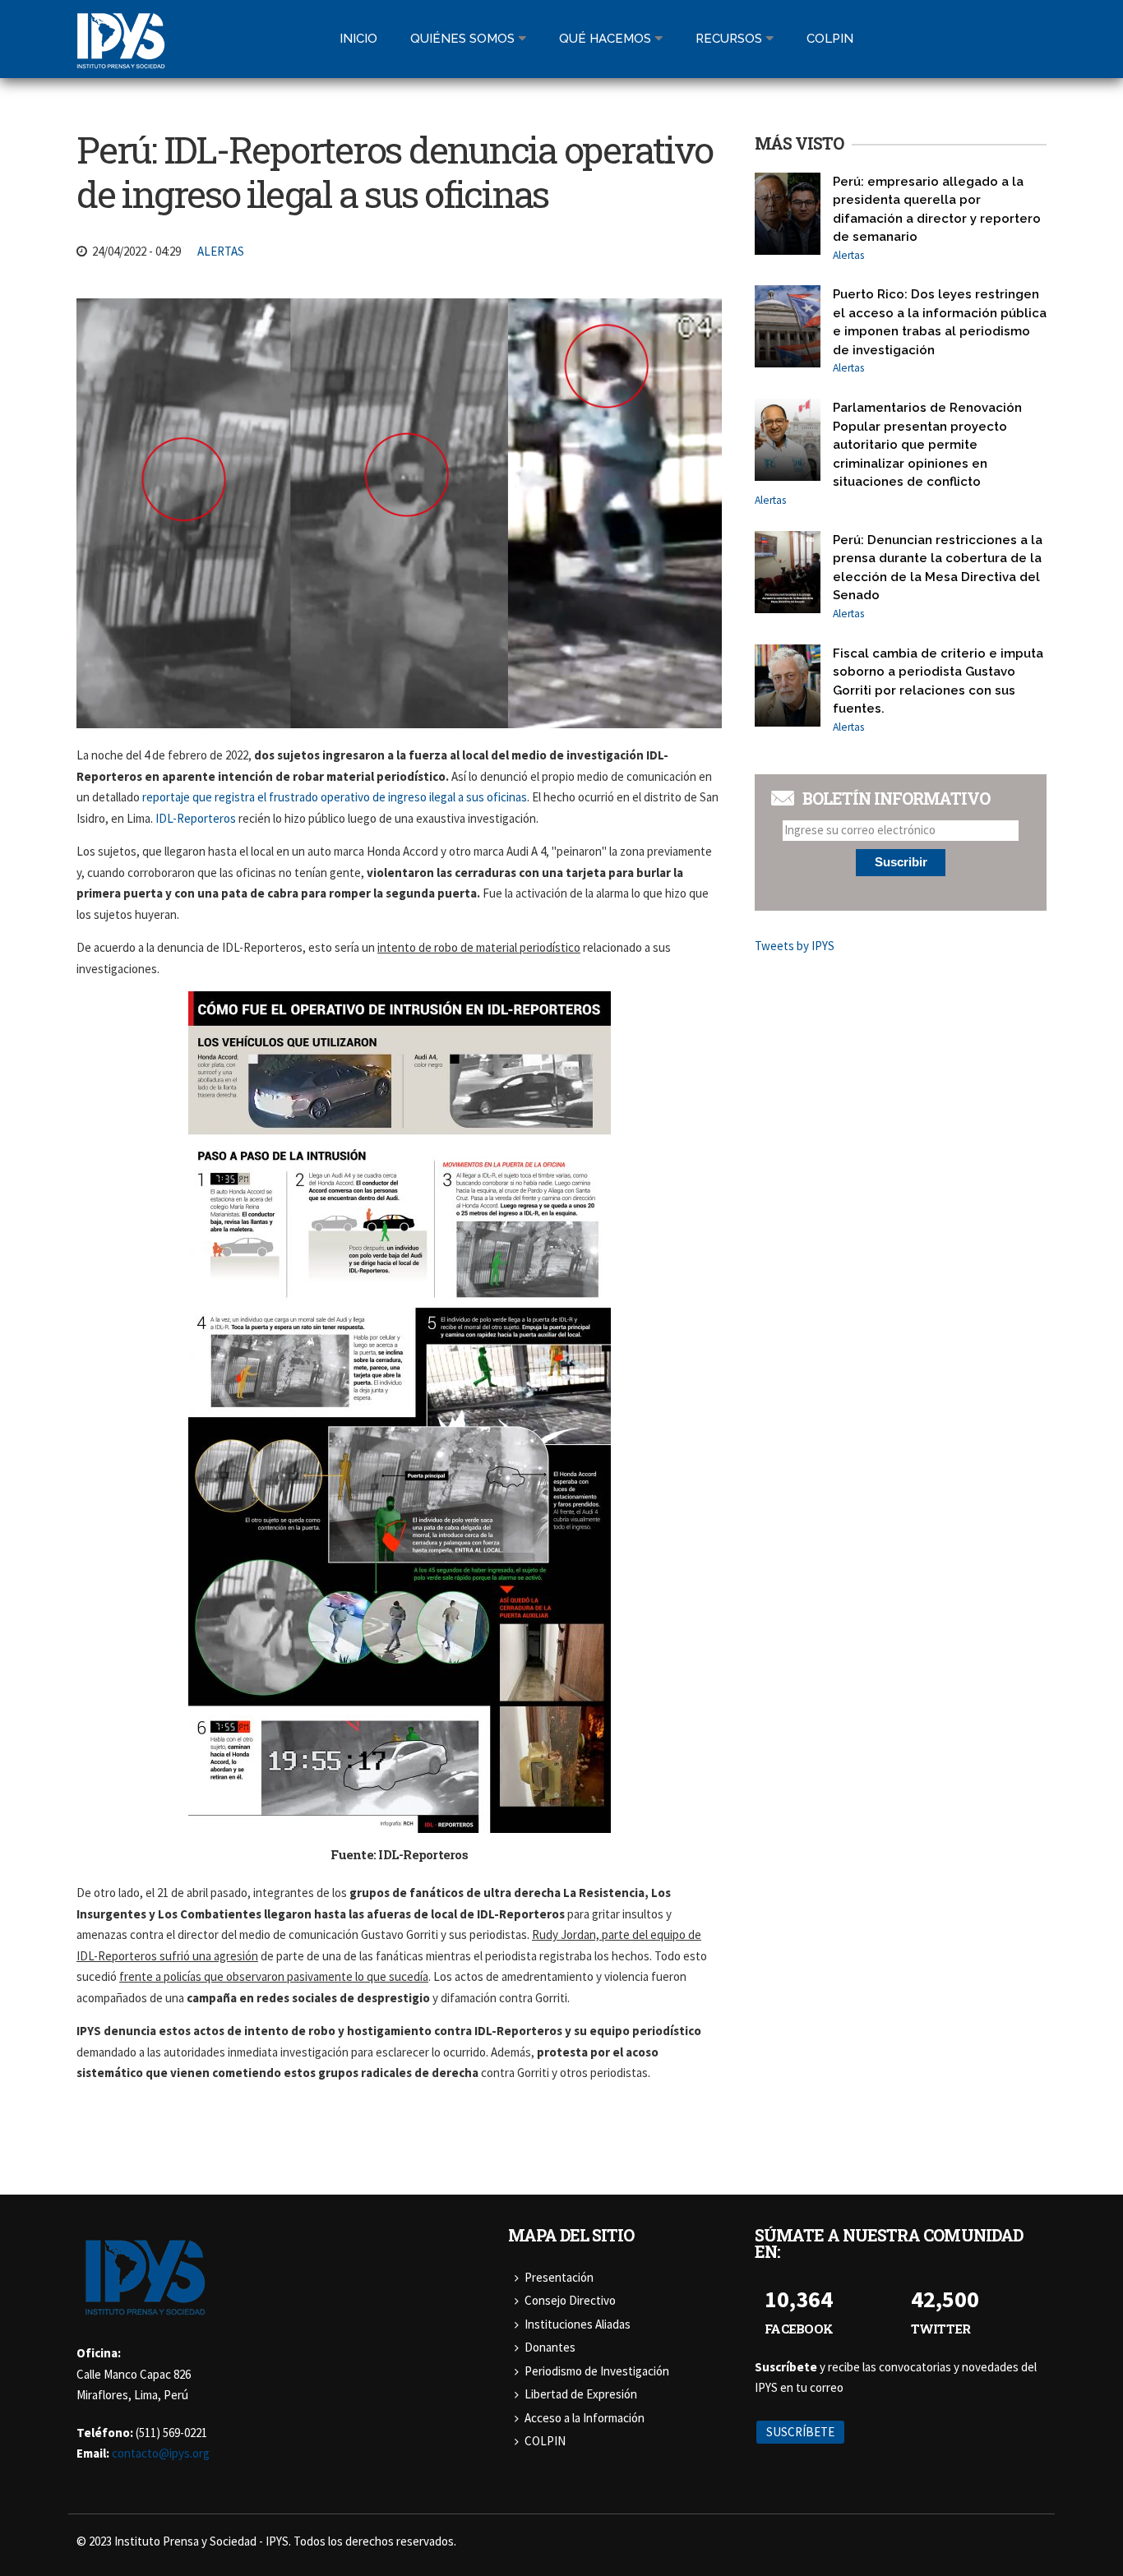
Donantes (550, 2347)
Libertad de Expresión (581, 2394)
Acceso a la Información (585, 2418)
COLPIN (545, 2441)
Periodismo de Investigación (597, 2371)
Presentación (559, 2277)
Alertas (221, 251)
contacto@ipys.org (161, 2453)
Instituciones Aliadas (578, 2324)
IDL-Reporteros (196, 818)
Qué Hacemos (605, 39)
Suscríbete (800, 2432)
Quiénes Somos (462, 39)
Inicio (358, 39)
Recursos (729, 39)
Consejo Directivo (570, 2300)
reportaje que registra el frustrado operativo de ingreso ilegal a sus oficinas (335, 797)
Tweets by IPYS (795, 946)
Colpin (830, 39)
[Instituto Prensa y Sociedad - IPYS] (121, 59)
